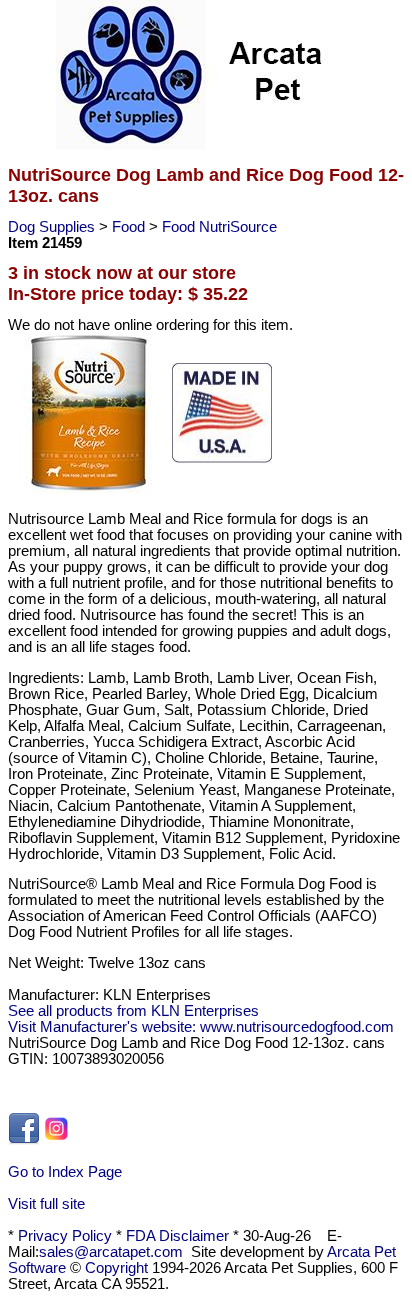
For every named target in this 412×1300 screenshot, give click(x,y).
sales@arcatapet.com (111, 1252)
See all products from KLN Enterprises (133, 1011)
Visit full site (46, 1204)
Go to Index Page (65, 1172)
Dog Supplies (53, 227)
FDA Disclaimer (177, 1236)
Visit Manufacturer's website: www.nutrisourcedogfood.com (201, 1027)
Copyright (116, 1268)
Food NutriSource (219, 227)
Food (130, 227)
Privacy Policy (65, 1236)
